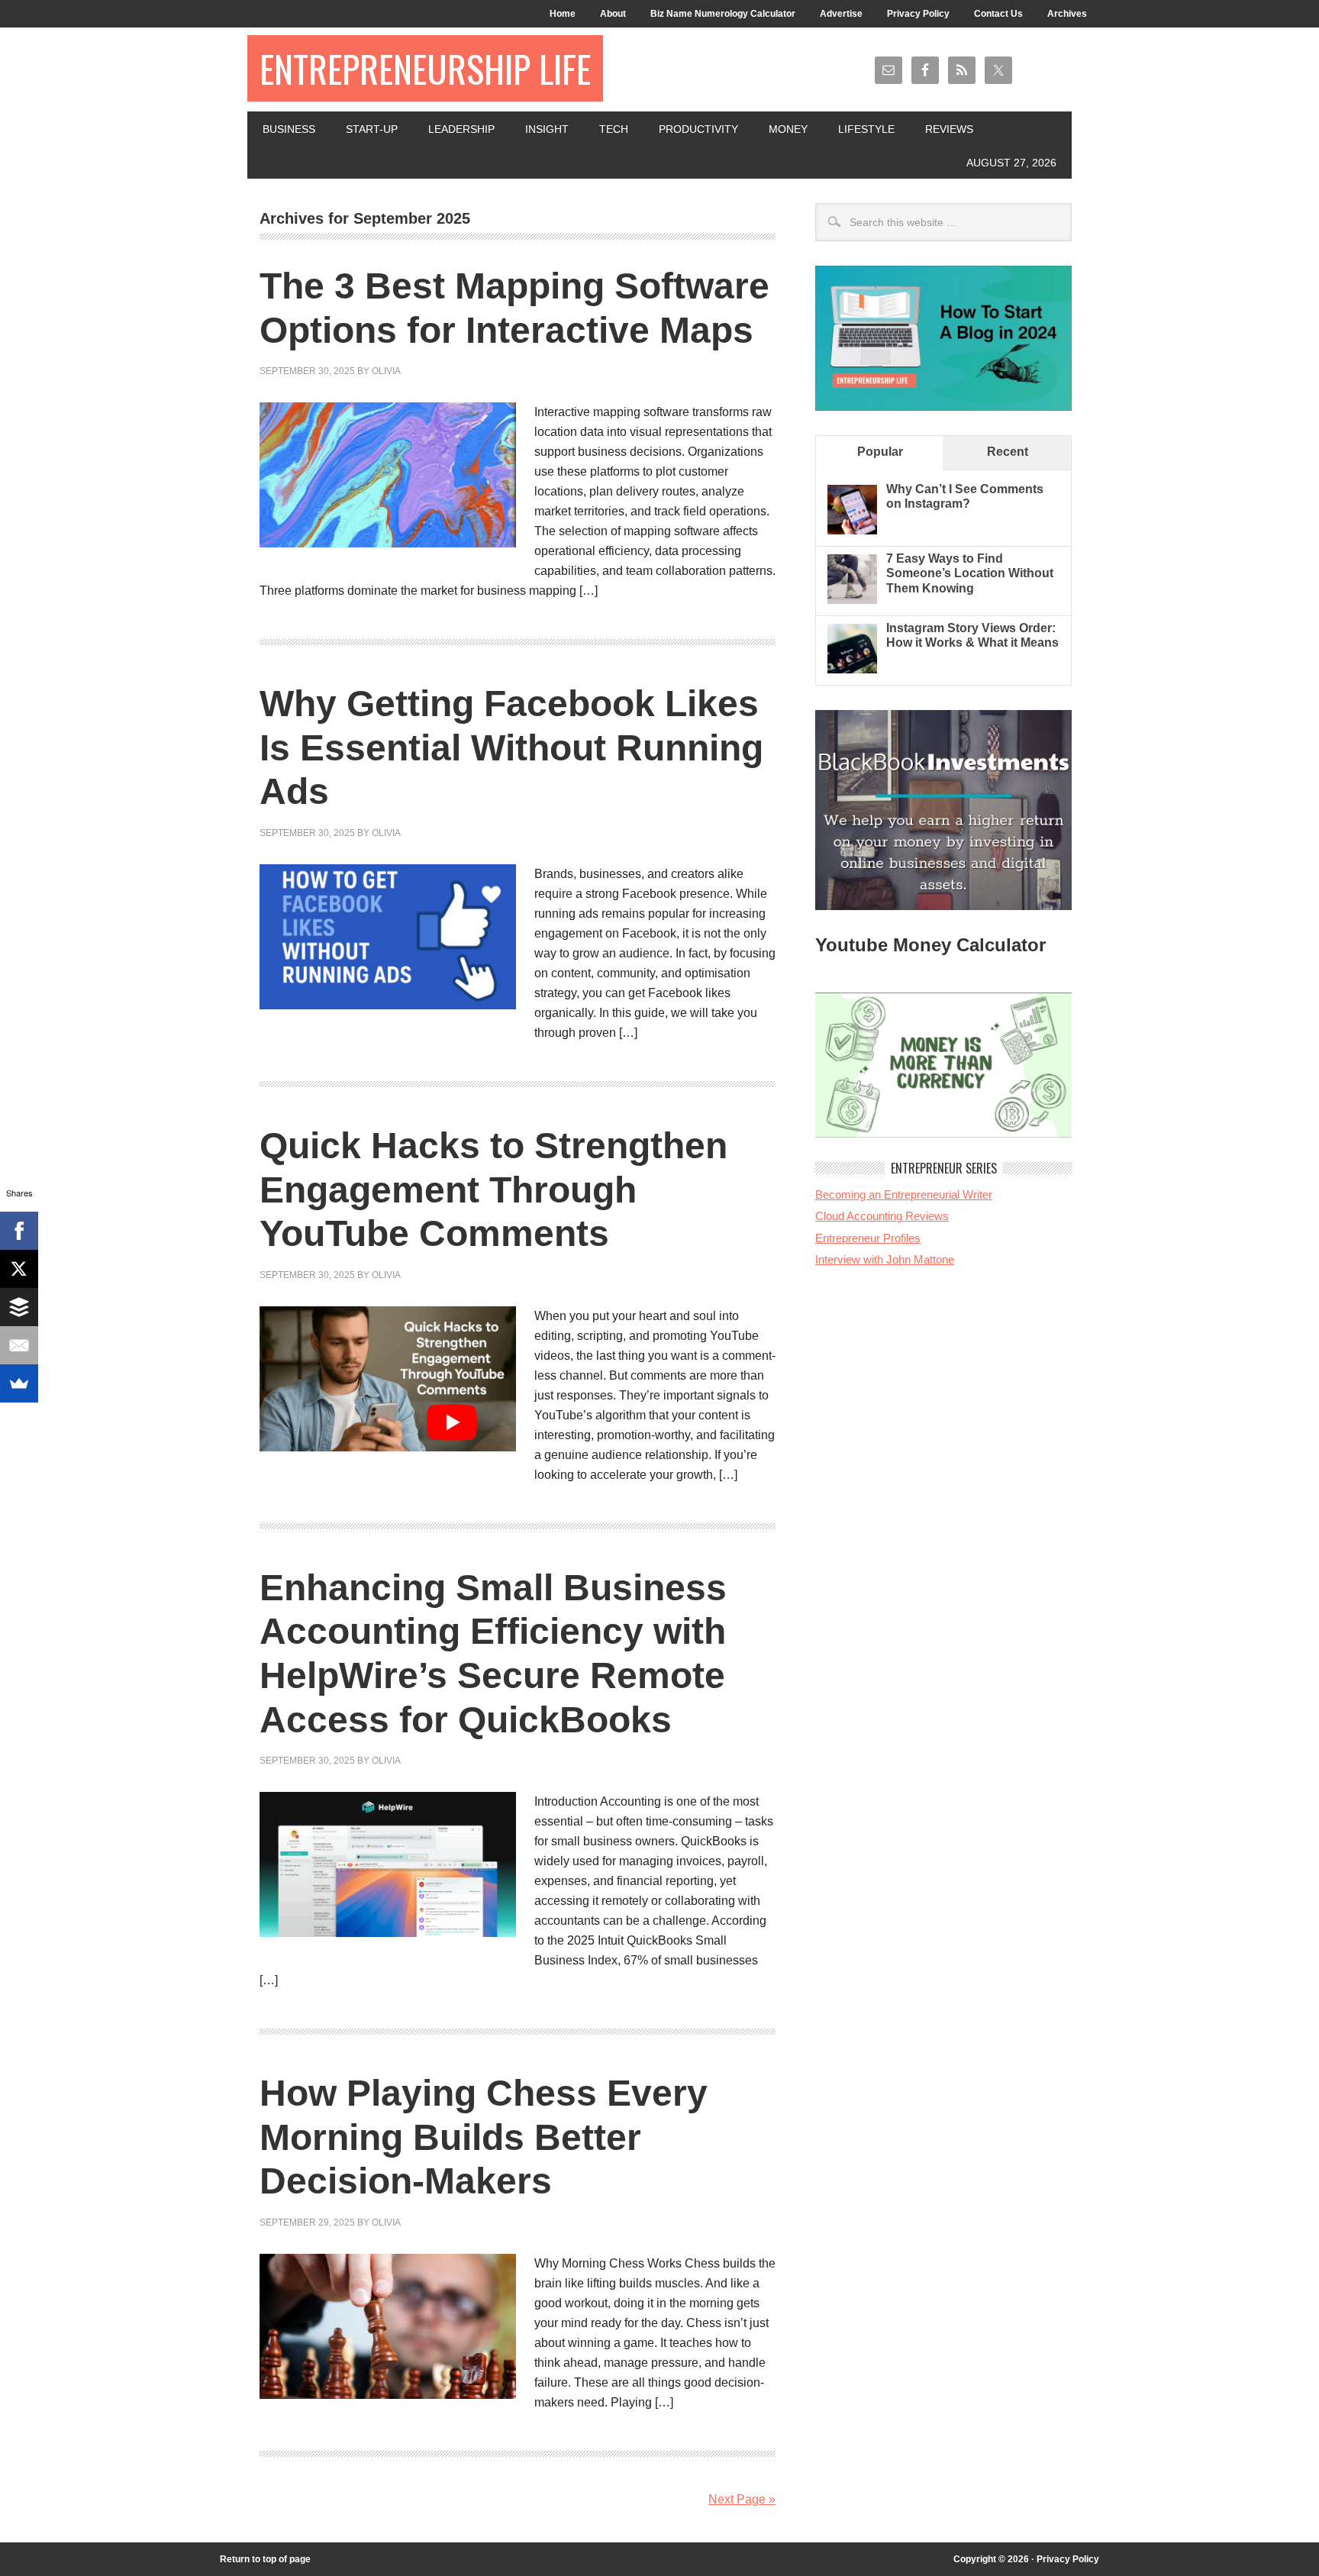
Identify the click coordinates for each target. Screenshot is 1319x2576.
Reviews (949, 129)
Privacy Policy (918, 14)
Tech (614, 129)
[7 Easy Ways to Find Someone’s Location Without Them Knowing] (852, 600)
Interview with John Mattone (885, 1259)
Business (289, 129)
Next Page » (742, 2499)
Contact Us (998, 14)
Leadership (461, 129)
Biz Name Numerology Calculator (723, 14)
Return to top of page (265, 2559)
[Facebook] (19, 1231)
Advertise (841, 14)
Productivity (698, 129)
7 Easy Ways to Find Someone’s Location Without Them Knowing (970, 573)
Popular (880, 452)
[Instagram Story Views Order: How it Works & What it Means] (852, 669)
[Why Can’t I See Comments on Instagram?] (852, 530)
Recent (1008, 452)
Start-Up (372, 129)
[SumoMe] (19, 1383)
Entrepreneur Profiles (868, 1238)
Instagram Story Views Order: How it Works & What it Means (972, 635)
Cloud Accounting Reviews (882, 1216)
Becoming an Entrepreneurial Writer (904, 1194)
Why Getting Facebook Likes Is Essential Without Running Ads (511, 747)
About (613, 14)
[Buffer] (19, 1307)
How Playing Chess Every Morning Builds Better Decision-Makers (484, 2137)
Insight (547, 129)
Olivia (386, 371)
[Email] (19, 1345)
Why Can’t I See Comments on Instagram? (965, 496)
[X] (19, 1269)
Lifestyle (866, 129)
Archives (1067, 14)
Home (563, 14)
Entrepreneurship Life (425, 68)
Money (788, 129)
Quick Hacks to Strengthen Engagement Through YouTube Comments (493, 1190)
